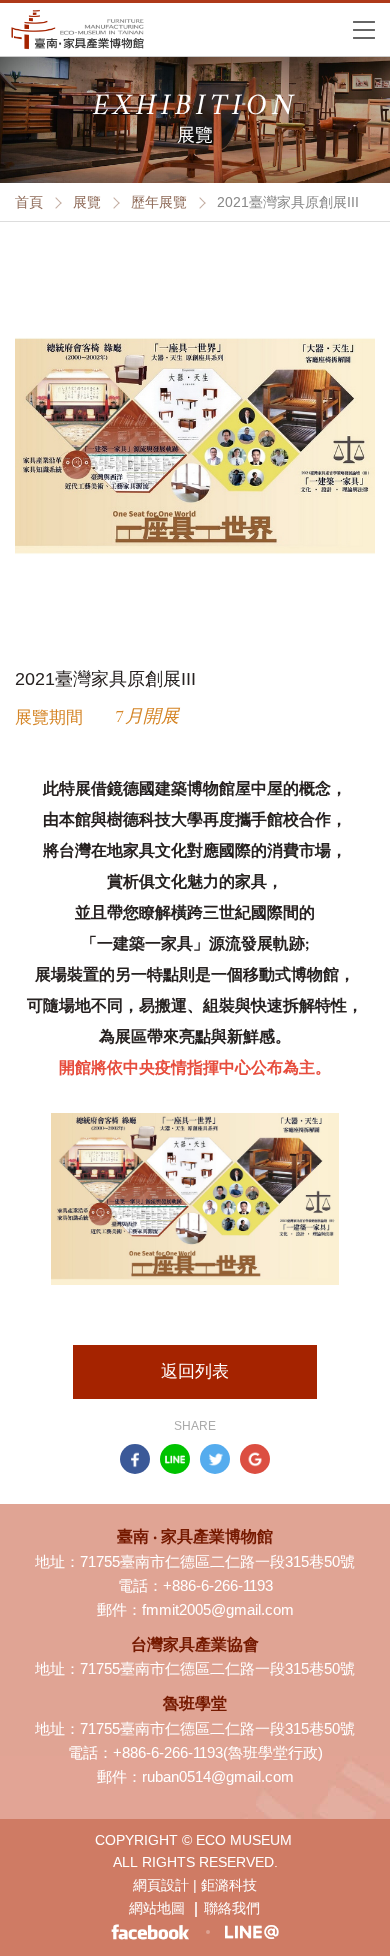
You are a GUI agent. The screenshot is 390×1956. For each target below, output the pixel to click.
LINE (175, 1459)
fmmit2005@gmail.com (218, 1609)
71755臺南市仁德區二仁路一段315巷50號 (217, 1561)
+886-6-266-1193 (218, 1585)
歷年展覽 (159, 202)
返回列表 (195, 1371)
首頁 (29, 202)
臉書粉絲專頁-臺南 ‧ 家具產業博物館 (150, 1932)
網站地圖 (157, 1908)
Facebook (135, 1459)
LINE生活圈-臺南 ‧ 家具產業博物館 (251, 1932)
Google (255, 1459)
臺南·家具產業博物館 (77, 29)
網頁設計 (161, 1885)
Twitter (215, 1459)
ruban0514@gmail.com (218, 1776)
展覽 (87, 202)
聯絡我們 (232, 1908)
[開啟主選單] (364, 29)
